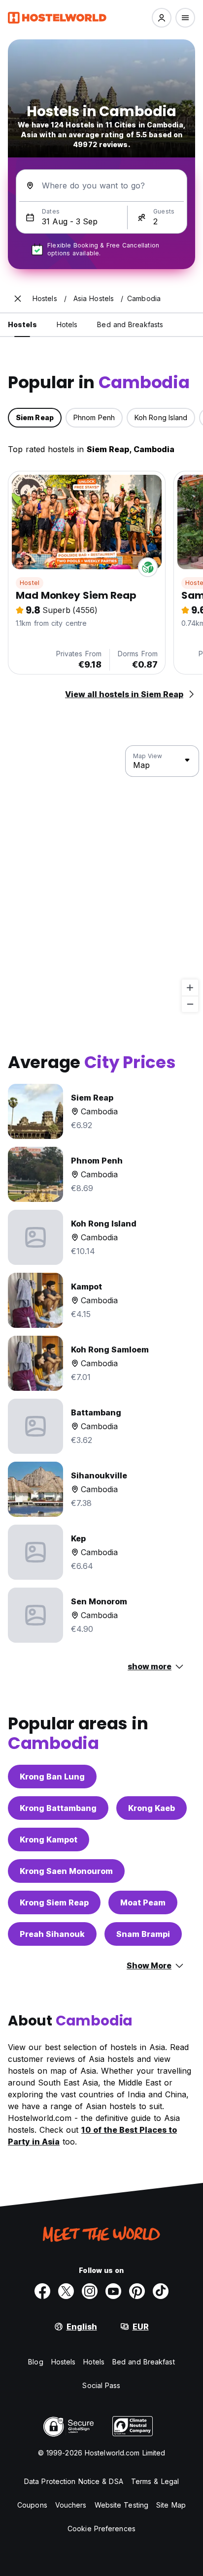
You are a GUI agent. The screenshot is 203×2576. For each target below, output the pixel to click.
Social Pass (101, 2385)
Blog (35, 2362)
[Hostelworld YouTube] (113, 2291)
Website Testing (122, 2505)
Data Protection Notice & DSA (74, 2481)
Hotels (94, 2362)
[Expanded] (18, 299)
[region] (101, 879)
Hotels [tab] (67, 324)
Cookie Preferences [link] (101, 2529)
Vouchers (71, 2505)
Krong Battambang (58, 1808)
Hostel (30, 583)
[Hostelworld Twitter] (66, 2291)
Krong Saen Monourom (66, 1871)
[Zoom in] (190, 988)
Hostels (64, 2362)
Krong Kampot (49, 1840)
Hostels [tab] (22, 324)
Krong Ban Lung (52, 1777)
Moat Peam (143, 1902)
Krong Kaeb (152, 1808)
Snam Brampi (143, 1934)
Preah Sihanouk (52, 1934)
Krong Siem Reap (54, 1902)
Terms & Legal (155, 2481)
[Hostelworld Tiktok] (161, 2291)
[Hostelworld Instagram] (90, 2291)
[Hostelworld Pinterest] (137, 2291)
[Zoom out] (190, 1004)
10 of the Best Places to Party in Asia (92, 2136)
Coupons (32, 2505)
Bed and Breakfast (144, 2362)
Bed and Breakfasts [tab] (130, 324)
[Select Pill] (162, 18)
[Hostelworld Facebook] (42, 2291)
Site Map (171, 2505)
